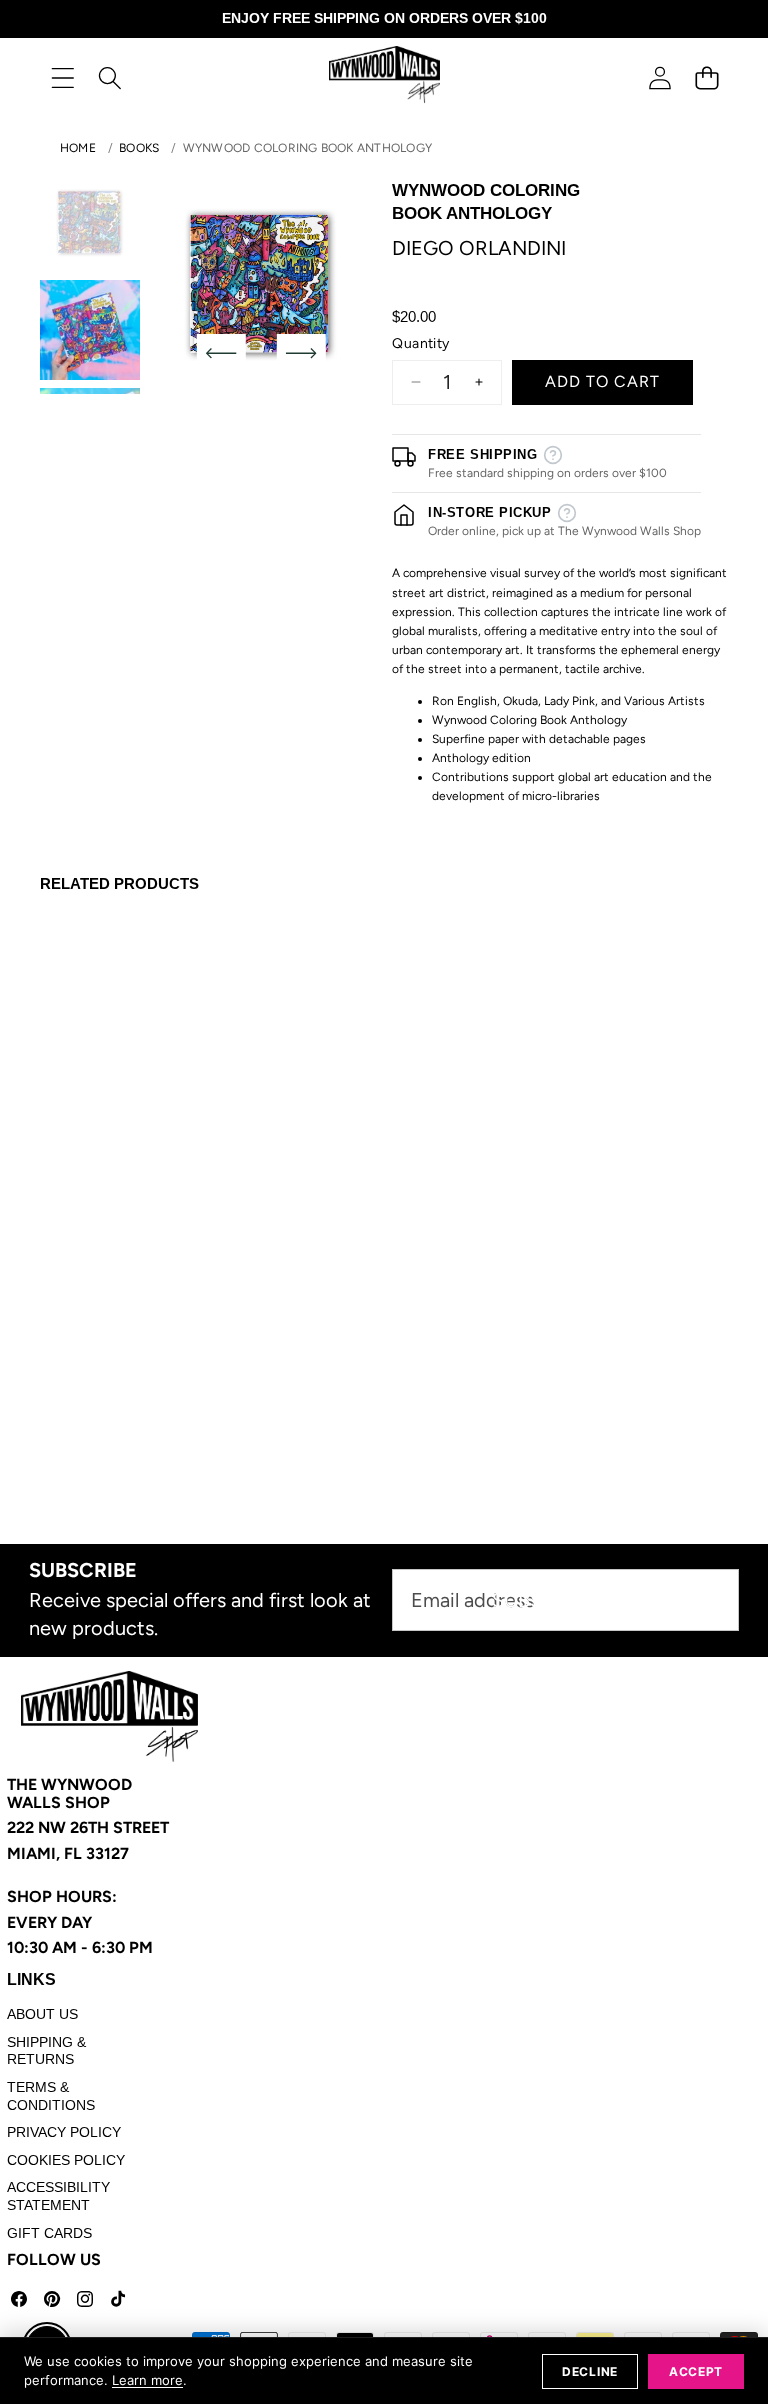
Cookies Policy (66, 2160)
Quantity (420, 343)
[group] (90, 222)
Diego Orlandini (479, 248)
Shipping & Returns (46, 2051)
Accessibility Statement (58, 2196)
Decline (590, 2371)
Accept (696, 2371)
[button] (706, 77)
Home (78, 148)
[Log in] (659, 77)
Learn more (147, 2380)
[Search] (109, 77)
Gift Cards (49, 2233)
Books (139, 148)
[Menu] (62, 77)
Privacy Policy (64, 2132)
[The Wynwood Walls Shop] (384, 77)
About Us (42, 2014)
